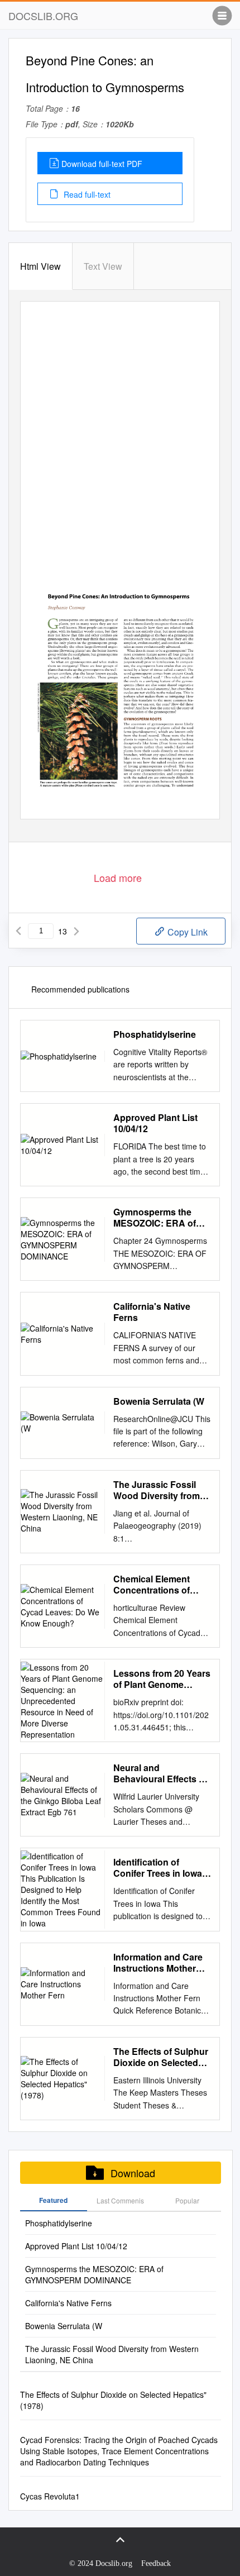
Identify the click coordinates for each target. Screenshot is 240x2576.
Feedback (156, 2563)
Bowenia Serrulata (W (159, 1401)
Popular (187, 2200)
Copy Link (186, 932)
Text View (103, 266)
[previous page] (18, 931)
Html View (40, 266)
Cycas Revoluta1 (50, 2496)
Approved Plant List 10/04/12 (155, 1123)
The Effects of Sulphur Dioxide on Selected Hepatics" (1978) (161, 2057)
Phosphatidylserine (155, 1034)
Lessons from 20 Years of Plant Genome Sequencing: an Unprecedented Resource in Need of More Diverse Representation (162, 1679)
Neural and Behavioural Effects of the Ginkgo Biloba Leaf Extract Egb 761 (162, 1773)
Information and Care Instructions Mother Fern (158, 1963)
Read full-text (86, 194)
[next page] (76, 931)
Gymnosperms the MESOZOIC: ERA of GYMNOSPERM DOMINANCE (155, 1218)
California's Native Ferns (152, 1312)
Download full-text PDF (102, 164)
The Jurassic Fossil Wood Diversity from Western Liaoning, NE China (159, 1490)
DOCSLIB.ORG (43, 16)
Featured (53, 2200)
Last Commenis (120, 2200)
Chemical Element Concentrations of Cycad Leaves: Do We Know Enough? (160, 1585)
